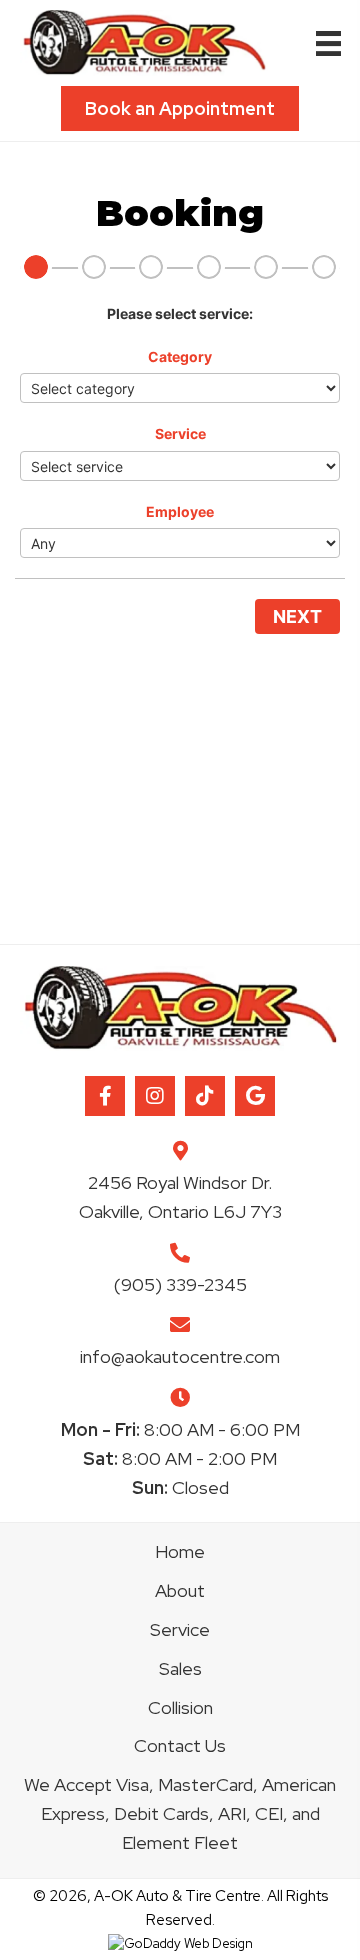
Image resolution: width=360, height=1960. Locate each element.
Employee (180, 511)
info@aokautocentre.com (180, 1356)
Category (180, 356)
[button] (105, 1096)
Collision (180, 1707)
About (180, 1590)
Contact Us (180, 1745)
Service (180, 433)
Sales (180, 1668)
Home (180, 1551)
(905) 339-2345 (180, 1284)
